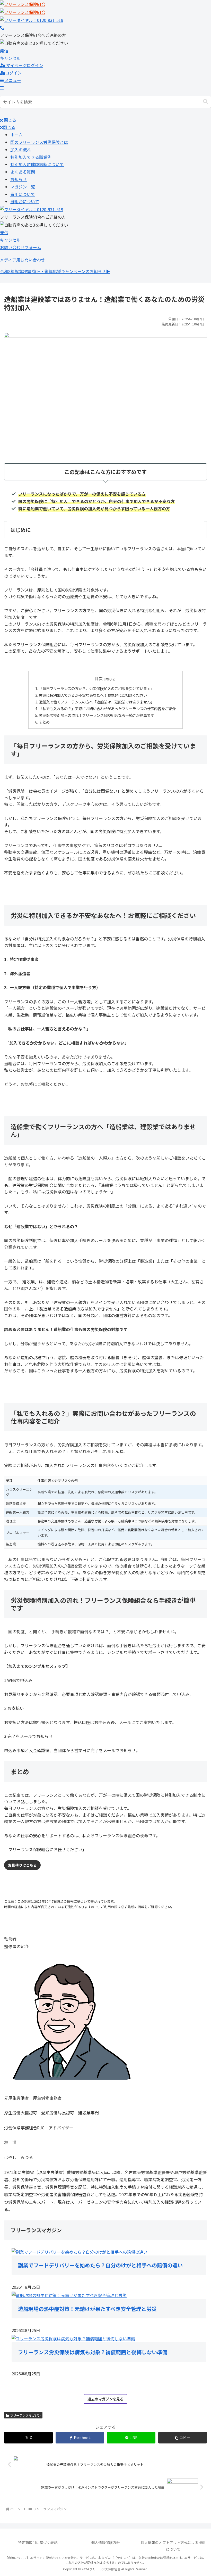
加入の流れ (21, 150)
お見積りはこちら (22, 1865)
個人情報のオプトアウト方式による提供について (173, 2546)
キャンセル (10, 58)
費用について (23, 194)
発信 (4, 51)
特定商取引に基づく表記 (38, 2542)
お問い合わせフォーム (21, 247)
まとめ (44, 722)
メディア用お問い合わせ (23, 260)
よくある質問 (23, 172)
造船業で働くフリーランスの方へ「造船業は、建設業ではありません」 (96, 702)
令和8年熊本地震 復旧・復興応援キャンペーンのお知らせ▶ (55, 271)
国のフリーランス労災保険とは (39, 142)
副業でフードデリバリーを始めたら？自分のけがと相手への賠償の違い (100, 2265)
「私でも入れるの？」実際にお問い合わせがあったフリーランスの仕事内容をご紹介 (107, 708)
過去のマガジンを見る (105, 2399)
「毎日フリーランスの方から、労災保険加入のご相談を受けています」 (96, 688)
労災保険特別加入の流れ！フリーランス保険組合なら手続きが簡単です (96, 715)
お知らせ (19, 179)
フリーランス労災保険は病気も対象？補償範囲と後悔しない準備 (93, 2352)
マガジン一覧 (23, 187)
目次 (99, 679)
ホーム (16, 135)
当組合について (25, 201)
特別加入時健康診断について (37, 164)
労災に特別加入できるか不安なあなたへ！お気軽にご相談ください (93, 695)
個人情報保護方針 (105, 2542)
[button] (206, 102)
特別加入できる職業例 (31, 157)
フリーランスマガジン (25, 2415)
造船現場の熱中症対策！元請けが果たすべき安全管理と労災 (87, 2309)
